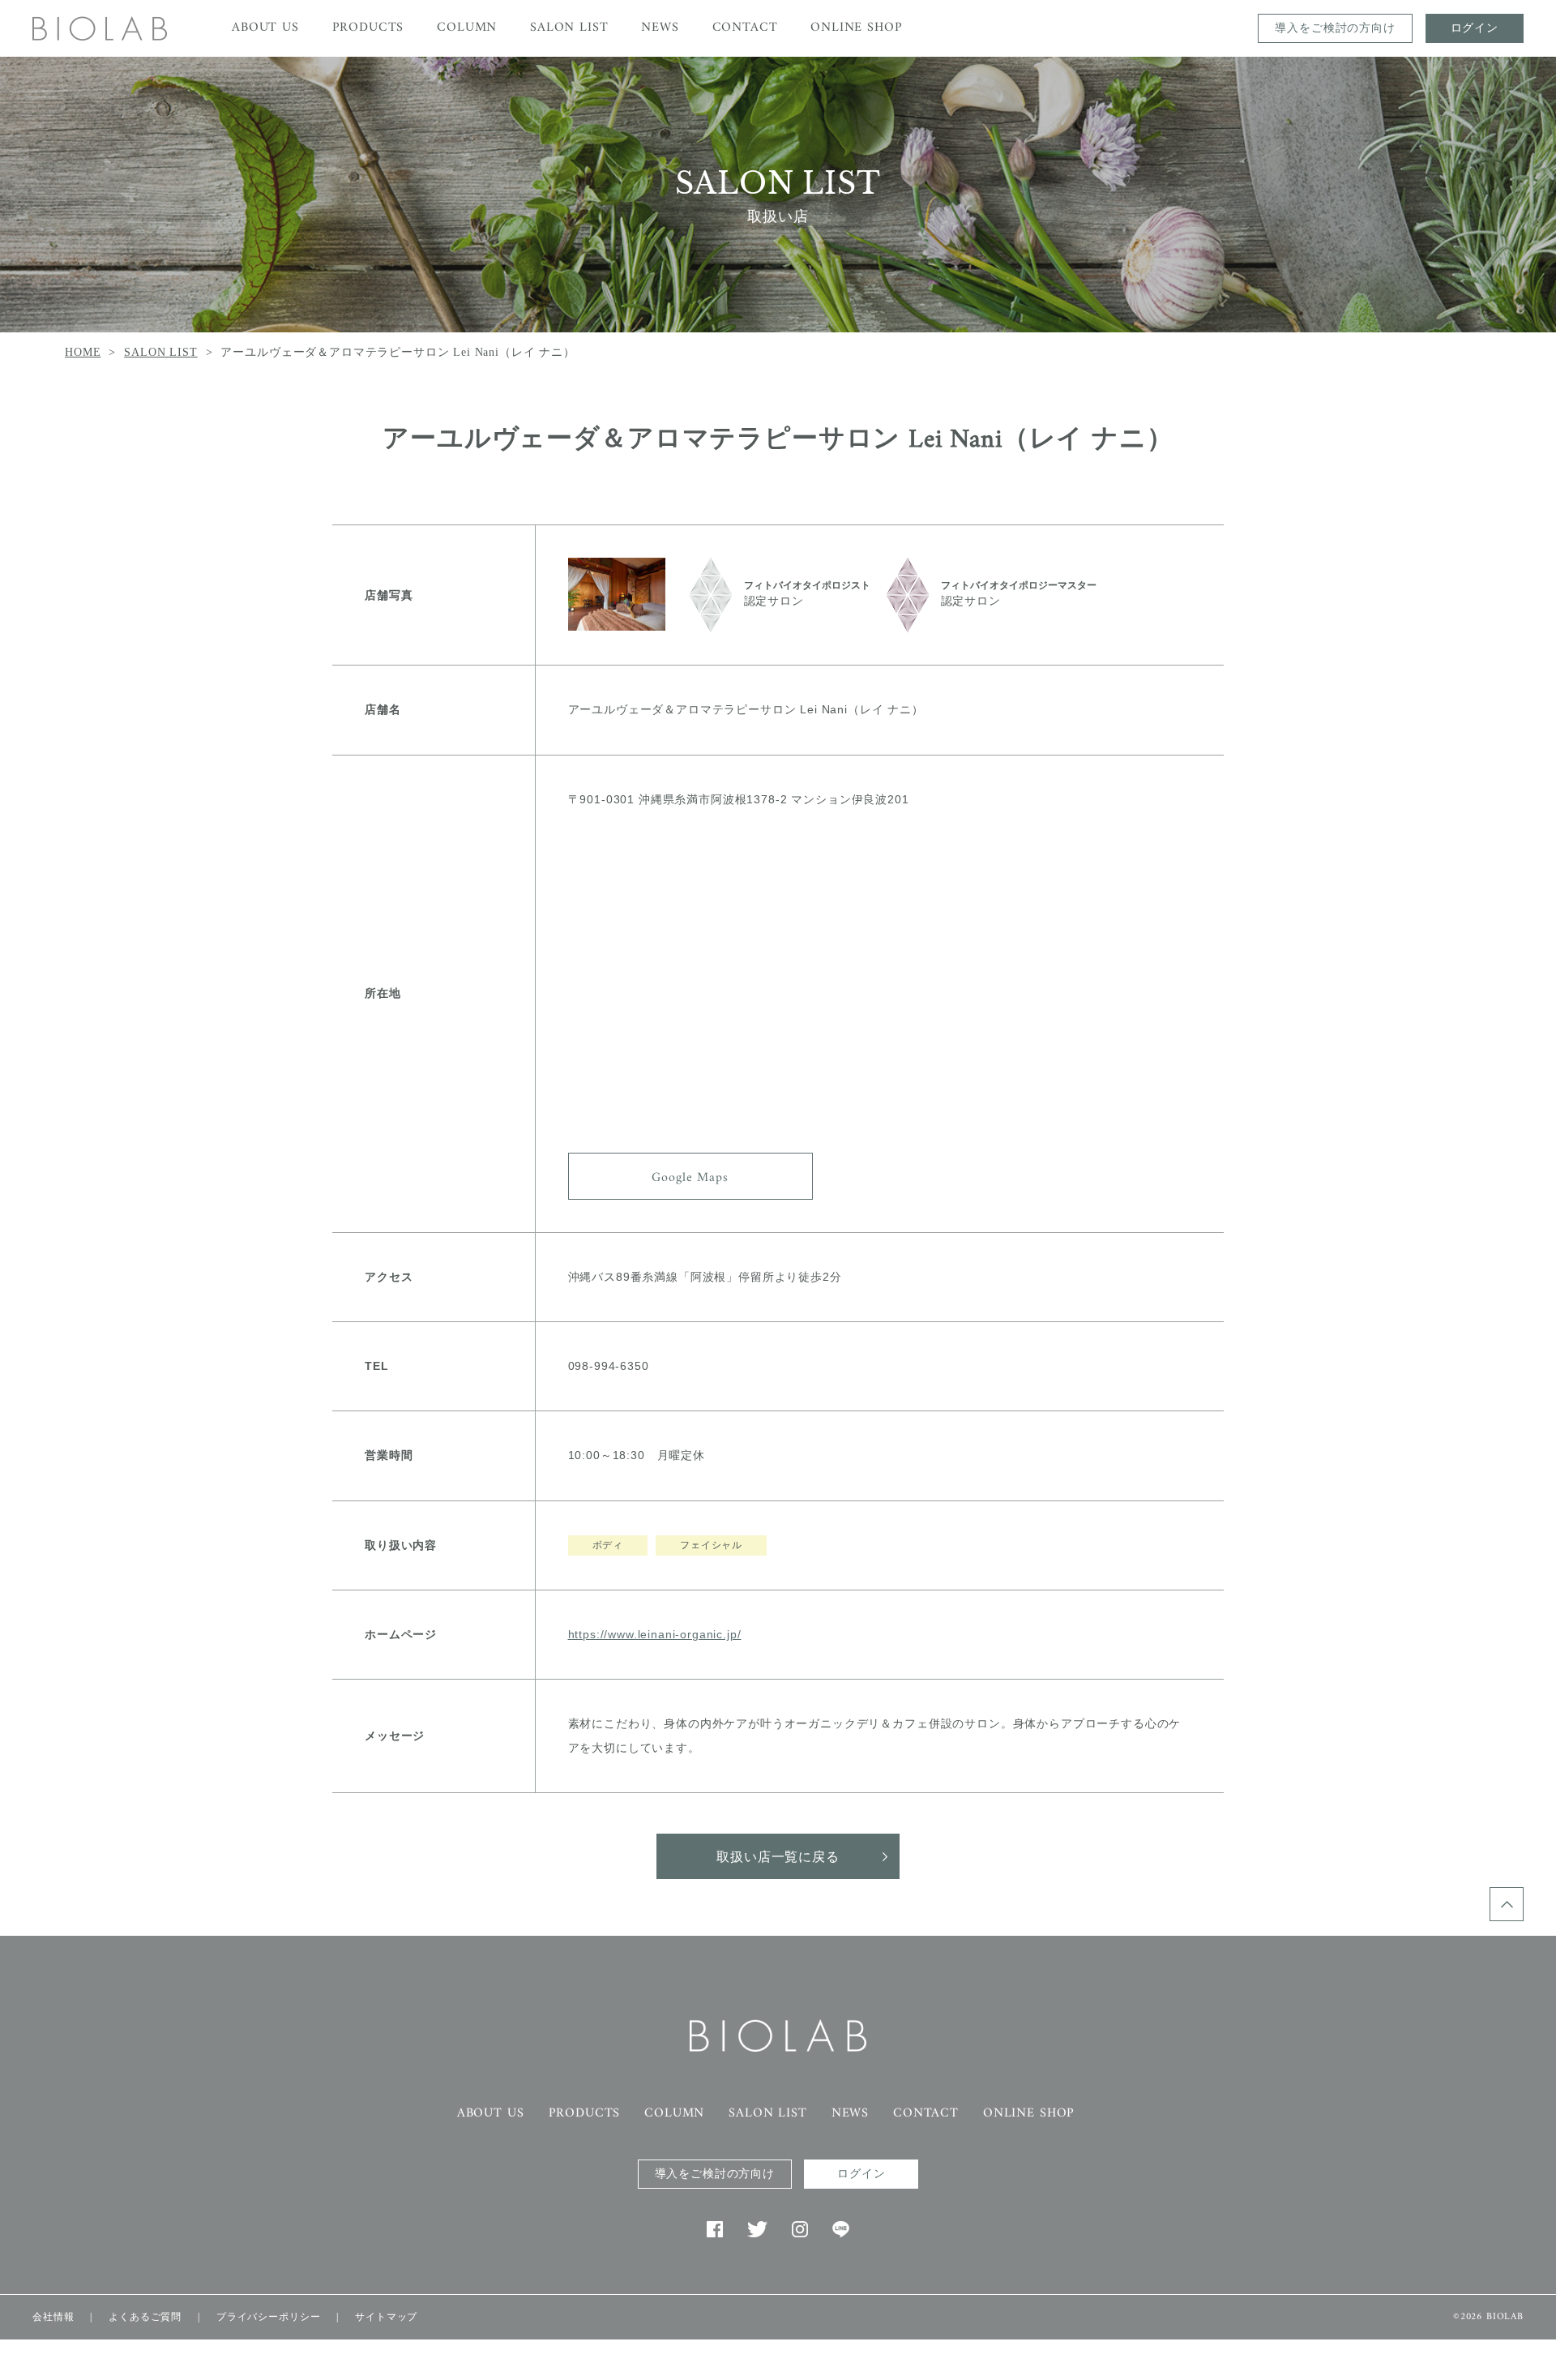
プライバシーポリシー (268, 2317)
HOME (83, 352)
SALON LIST (160, 352)
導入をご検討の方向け (1335, 28)
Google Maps (690, 1178)
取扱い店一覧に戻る (778, 1858)
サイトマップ (386, 2317)
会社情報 (53, 2317)
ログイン (1475, 28)
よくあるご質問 (145, 2317)
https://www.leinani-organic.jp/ (655, 1634)
